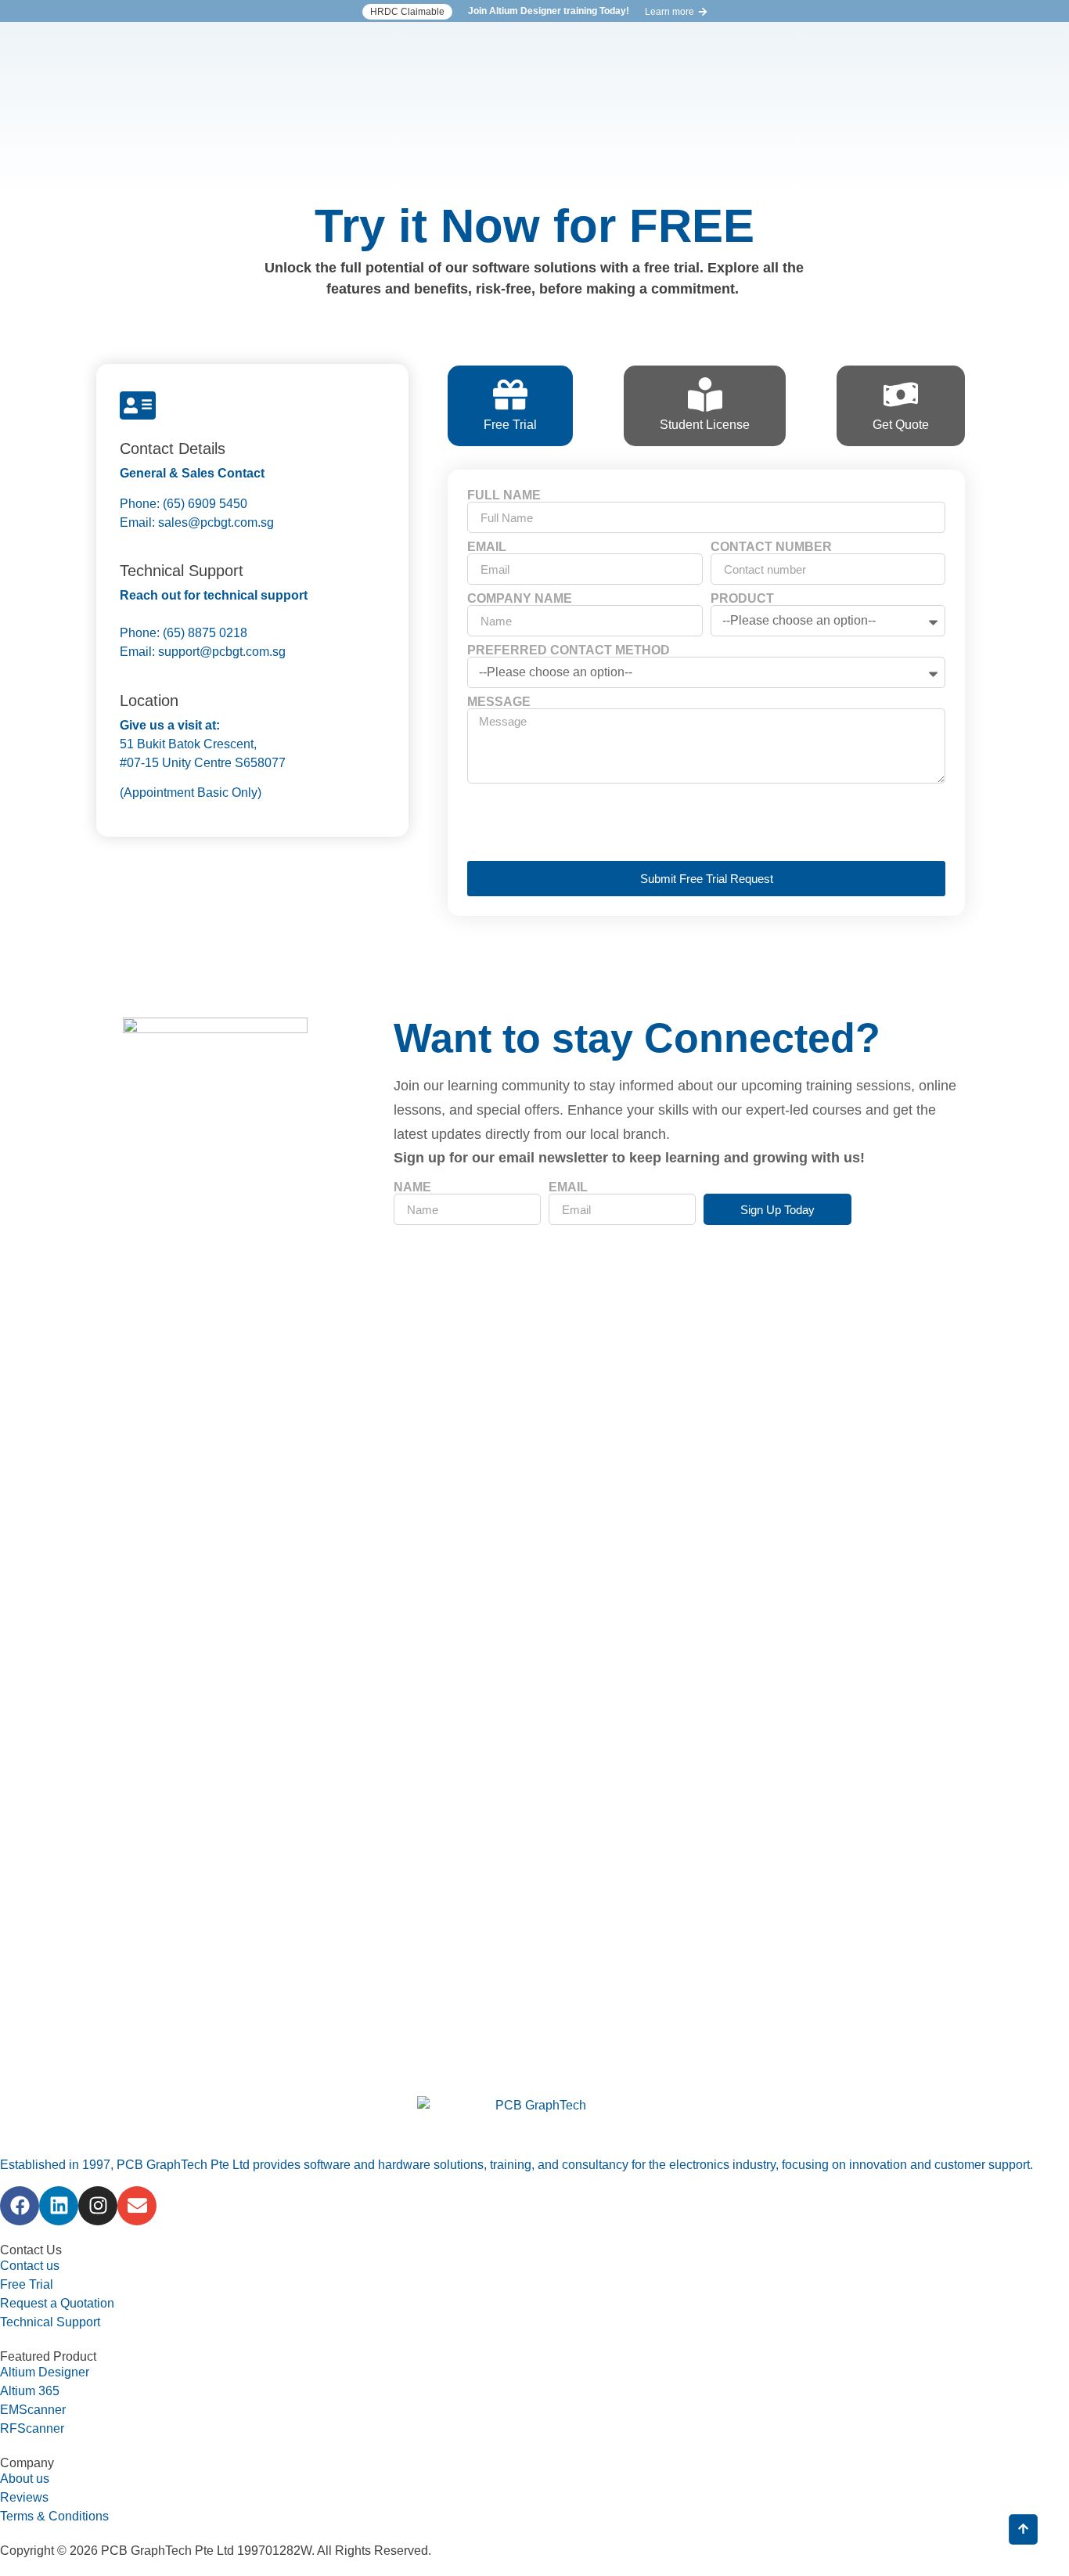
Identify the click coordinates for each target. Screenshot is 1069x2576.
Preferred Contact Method (569, 650)
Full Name (504, 495)
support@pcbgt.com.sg (222, 652)
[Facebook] (20, 2206)
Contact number (771, 547)
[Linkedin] (59, 2206)
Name (412, 1187)
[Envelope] (137, 2206)
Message (499, 702)
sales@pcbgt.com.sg (214, 522)
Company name (520, 599)
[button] (407, 12)
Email (487, 547)
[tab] (510, 406)
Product (742, 599)
